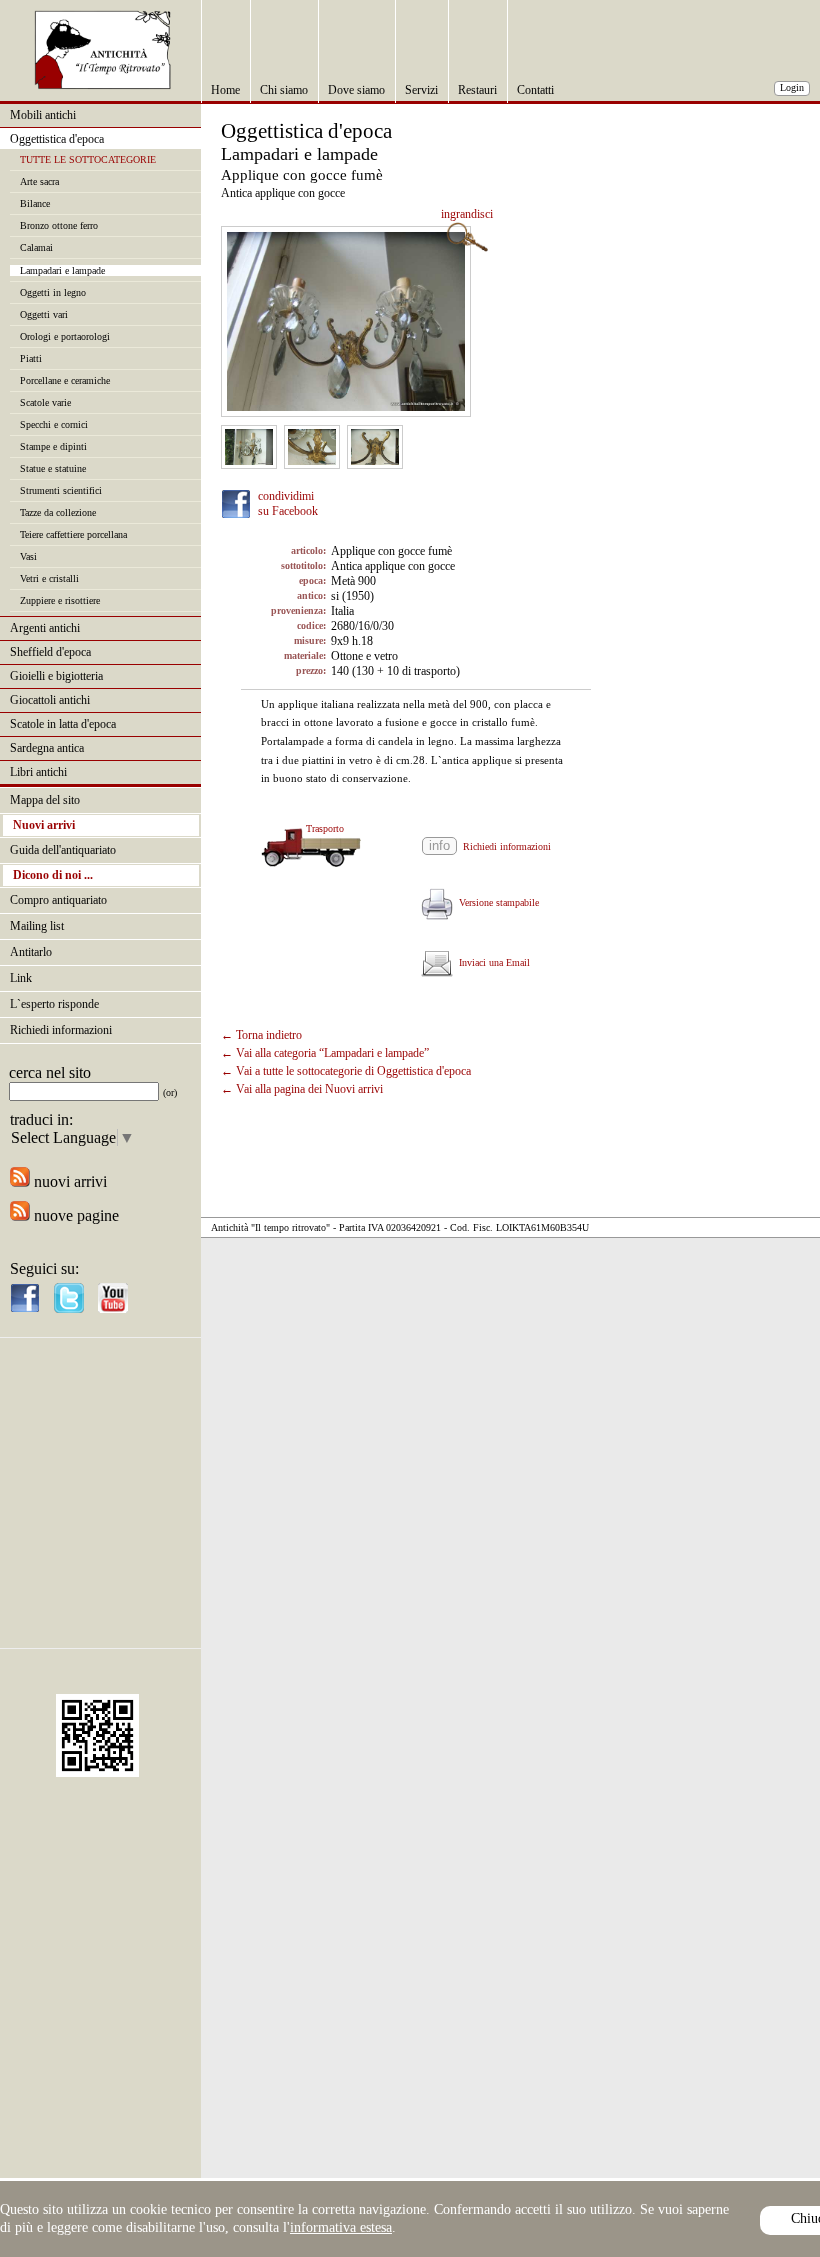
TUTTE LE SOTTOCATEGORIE (88, 159)
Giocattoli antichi (50, 700)
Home (225, 90)
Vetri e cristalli (49, 578)
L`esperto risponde (54, 1004)
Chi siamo (284, 90)
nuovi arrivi (68, 1181)
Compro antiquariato (58, 900)
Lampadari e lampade (62, 270)
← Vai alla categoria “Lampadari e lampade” (325, 1053)
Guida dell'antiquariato (63, 850)
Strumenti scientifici (61, 490)
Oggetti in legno (53, 292)
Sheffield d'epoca (50, 652)
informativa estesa (341, 2227)
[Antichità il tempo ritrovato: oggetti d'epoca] (103, 84)
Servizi (421, 90)
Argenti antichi (45, 628)
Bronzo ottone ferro (59, 225)
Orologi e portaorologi (65, 336)
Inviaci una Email (491, 962)
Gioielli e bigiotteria (56, 676)
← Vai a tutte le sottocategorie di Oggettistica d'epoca (346, 1071)
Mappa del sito (45, 800)
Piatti (31, 358)
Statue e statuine (53, 468)
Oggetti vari (44, 314)
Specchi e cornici (54, 424)
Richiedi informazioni (61, 1030)
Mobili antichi (43, 115)
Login (792, 87)
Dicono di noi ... (53, 875)
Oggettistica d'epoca (57, 139)
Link (21, 978)
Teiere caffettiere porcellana (73, 534)
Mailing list (37, 926)
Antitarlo (31, 952)
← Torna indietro (261, 1035)
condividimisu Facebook (288, 503)
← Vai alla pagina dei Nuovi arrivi (302, 1089)
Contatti (535, 90)
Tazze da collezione (58, 512)
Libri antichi (38, 772)
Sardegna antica (47, 748)
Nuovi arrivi (44, 825)
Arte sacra (39, 181)
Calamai (36, 247)
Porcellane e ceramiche (65, 380)
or (170, 1092)
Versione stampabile (496, 902)
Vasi (28, 556)
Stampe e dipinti (53, 446)
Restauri (477, 90)
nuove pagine (74, 1215)
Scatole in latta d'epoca (63, 724)
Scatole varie (45, 402)
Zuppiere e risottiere (60, 600)
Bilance (35, 203)
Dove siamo (356, 90)
